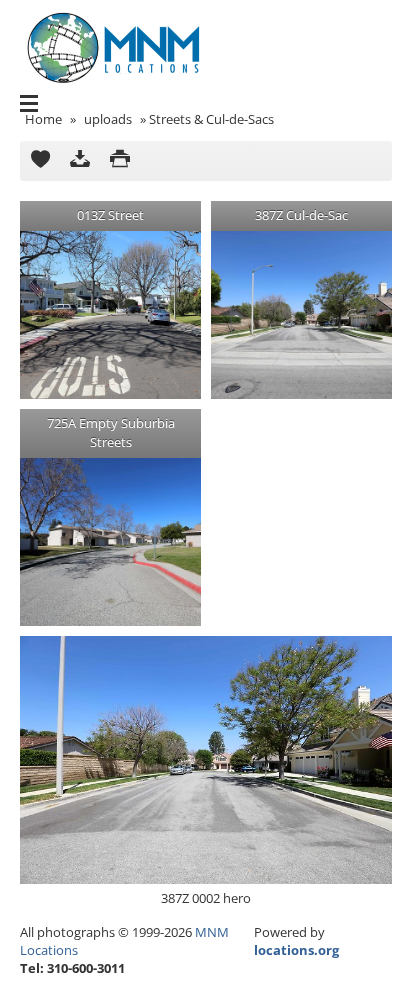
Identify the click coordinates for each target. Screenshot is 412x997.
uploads (108, 119)
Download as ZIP (80, 161)
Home (43, 119)
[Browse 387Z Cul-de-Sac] (301, 315)
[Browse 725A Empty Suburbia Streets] (110, 542)
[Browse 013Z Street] (110, 315)
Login (386, 66)
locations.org (296, 950)
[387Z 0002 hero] (206, 760)
